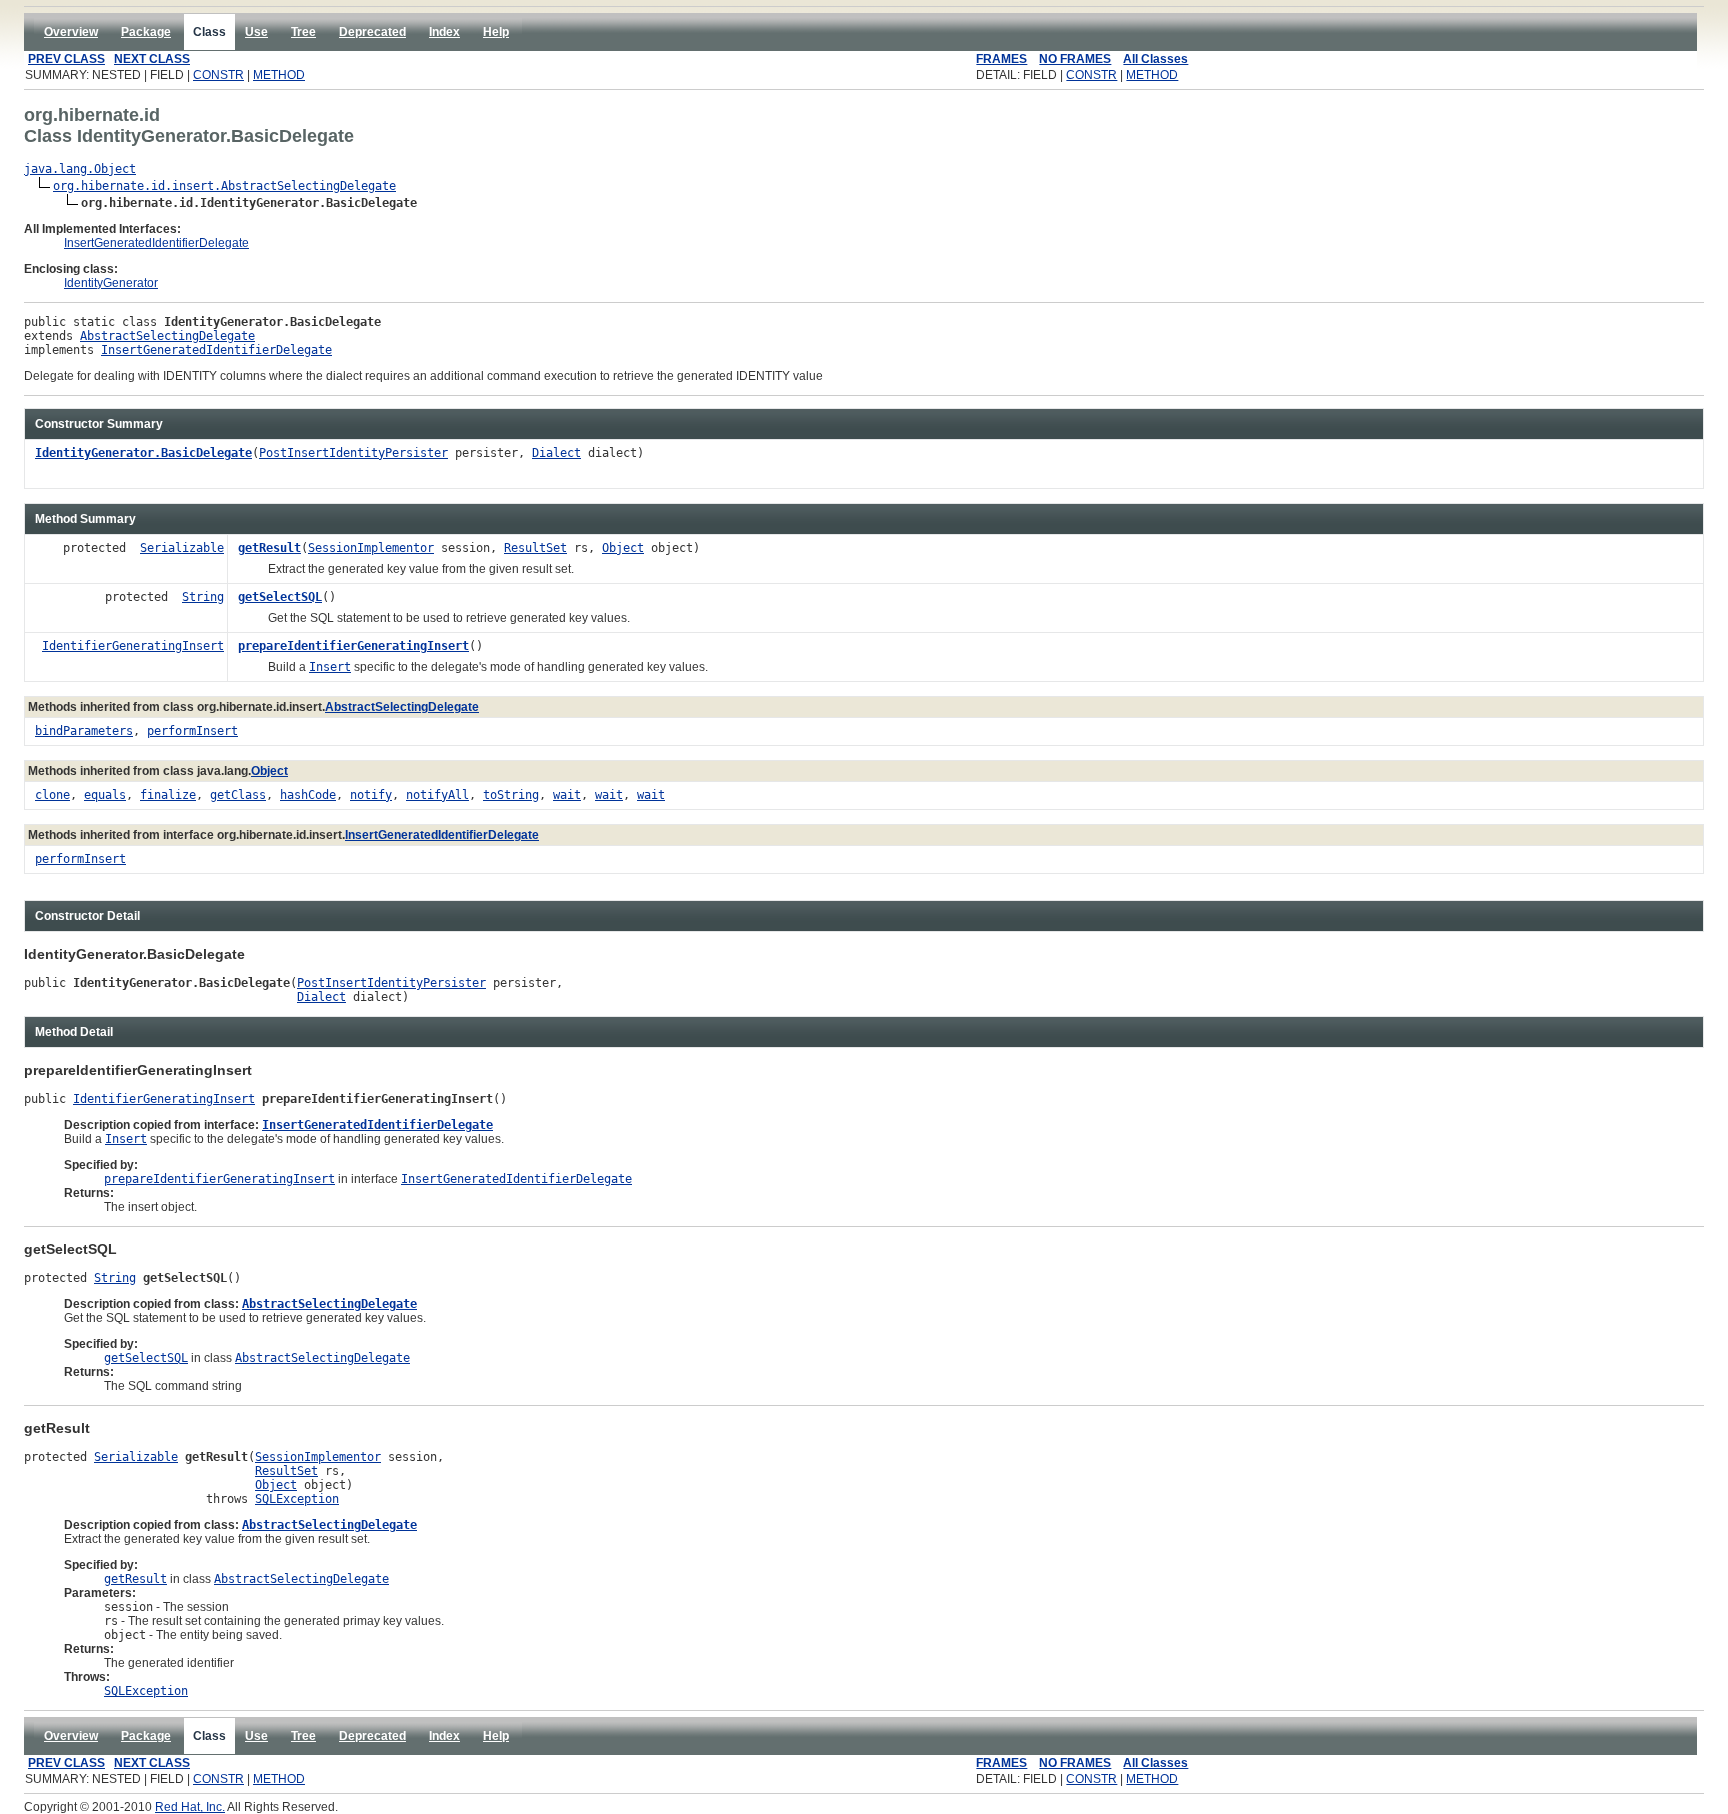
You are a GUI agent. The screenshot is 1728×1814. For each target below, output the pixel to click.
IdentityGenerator (111, 283)
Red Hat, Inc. (190, 1807)
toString (511, 795)
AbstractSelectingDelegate (167, 336)
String (203, 597)
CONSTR (218, 75)
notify (371, 795)
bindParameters (84, 731)
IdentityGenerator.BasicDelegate (143, 453)
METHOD (279, 75)
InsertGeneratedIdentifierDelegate (156, 243)
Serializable (182, 548)
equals (105, 795)
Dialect (556, 453)
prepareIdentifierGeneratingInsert (353, 646)
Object (623, 548)
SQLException (297, 1499)
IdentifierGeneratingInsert (133, 646)
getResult (269, 548)
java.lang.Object (80, 169)
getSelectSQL (280, 597)
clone (52, 795)
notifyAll (437, 795)
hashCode (308, 795)
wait (567, 795)
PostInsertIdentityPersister (353, 453)
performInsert (192, 731)
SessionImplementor (371, 548)
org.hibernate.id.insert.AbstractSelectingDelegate (224, 186)
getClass (238, 795)
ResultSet (535, 548)
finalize (168, 795)
